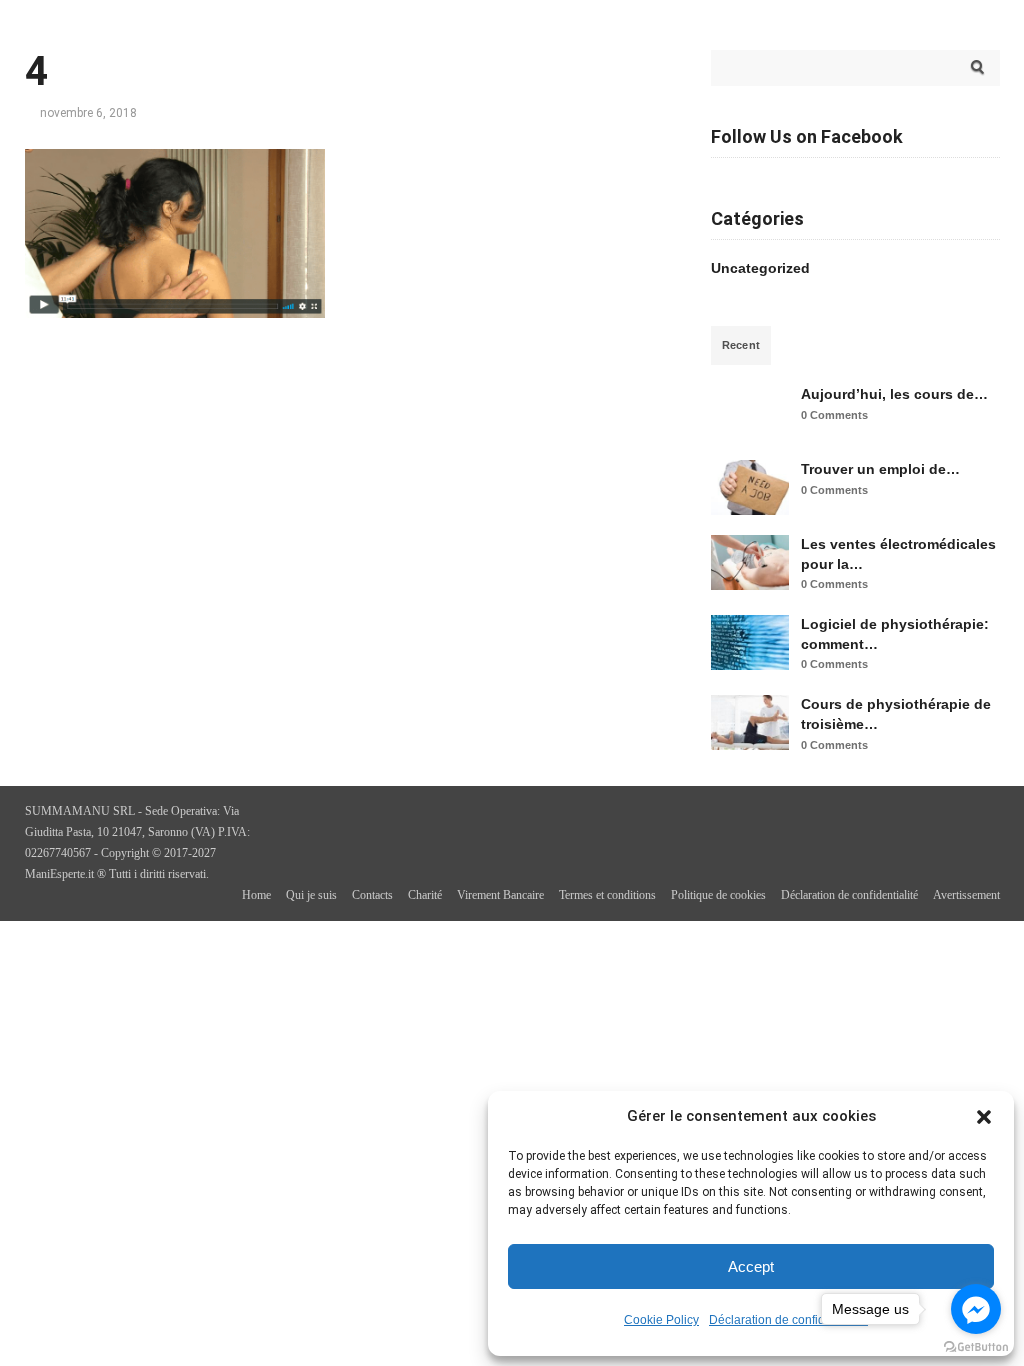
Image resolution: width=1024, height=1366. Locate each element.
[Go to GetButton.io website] (976, 1346)
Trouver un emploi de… (880, 469)
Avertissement (966, 895)
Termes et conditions (607, 895)
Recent (741, 345)
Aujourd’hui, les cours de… (894, 394)
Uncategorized (760, 268)
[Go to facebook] (976, 1309)
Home (256, 895)
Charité (425, 895)
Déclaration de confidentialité (788, 1320)
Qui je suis (311, 895)
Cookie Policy (661, 1320)
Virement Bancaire (500, 895)
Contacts (372, 895)
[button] (984, 1117)
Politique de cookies (718, 895)
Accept (751, 1266)
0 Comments (834, 415)
